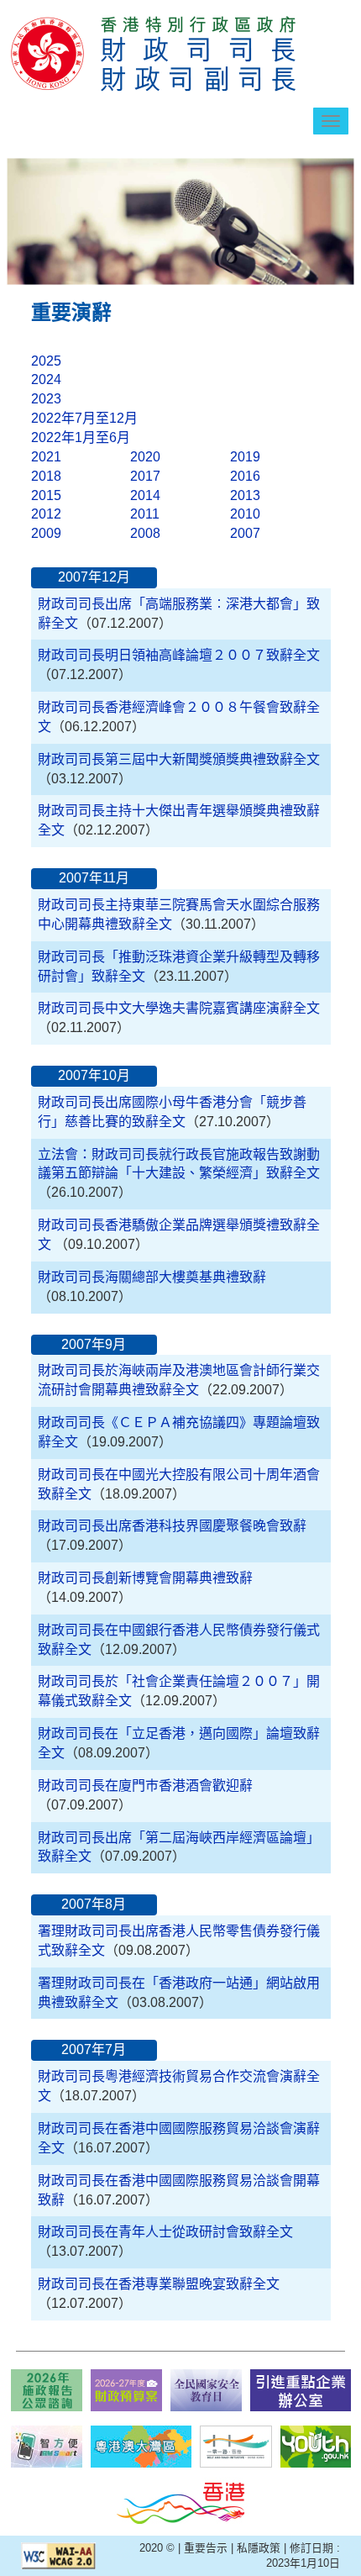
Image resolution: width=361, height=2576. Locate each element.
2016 (245, 476)
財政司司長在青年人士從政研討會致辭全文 (165, 2232)
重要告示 (206, 2548)
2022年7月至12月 (84, 418)
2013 (245, 495)
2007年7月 (94, 2049)
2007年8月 (94, 1904)
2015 (46, 495)
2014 (145, 495)
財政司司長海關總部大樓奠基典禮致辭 (152, 1277)
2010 (245, 514)
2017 (145, 476)
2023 (46, 399)
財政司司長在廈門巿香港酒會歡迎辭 (145, 1786)
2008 (145, 533)
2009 (46, 533)
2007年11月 (94, 878)
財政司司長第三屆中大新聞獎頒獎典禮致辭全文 (179, 759)
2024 (46, 379)
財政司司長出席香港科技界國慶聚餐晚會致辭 (172, 1526)
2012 (46, 514)
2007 (245, 533)
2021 (46, 457)
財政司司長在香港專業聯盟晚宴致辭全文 (159, 2284)
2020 (145, 457)
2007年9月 (94, 1344)
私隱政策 (259, 2548)
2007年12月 (94, 577)
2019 (245, 457)
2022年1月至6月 (81, 437)
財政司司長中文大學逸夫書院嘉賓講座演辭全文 (179, 1008)
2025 (46, 361)
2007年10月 (94, 1075)
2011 (145, 514)
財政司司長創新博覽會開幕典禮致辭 (145, 1578)
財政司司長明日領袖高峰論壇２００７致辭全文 (179, 655)
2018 (46, 476)
